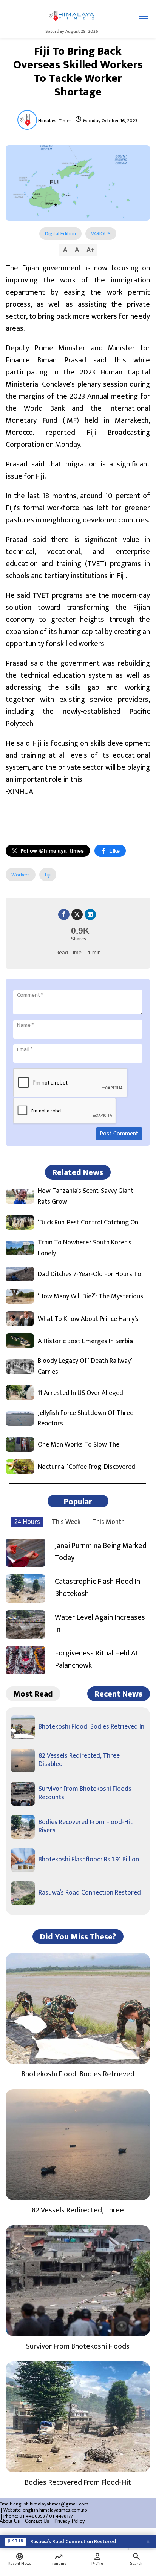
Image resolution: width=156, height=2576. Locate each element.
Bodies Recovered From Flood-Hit (78, 2482)
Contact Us (37, 2521)
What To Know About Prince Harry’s (88, 1319)
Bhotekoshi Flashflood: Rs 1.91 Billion (89, 1860)
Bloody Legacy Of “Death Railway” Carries (86, 1367)
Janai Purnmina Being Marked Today (101, 1552)
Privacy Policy (70, 2521)
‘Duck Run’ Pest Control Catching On (88, 1223)
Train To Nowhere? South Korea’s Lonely (85, 1248)
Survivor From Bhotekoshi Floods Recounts (85, 1793)
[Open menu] (144, 19)
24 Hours (27, 1522)
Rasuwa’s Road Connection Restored (90, 1893)
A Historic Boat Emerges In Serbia (85, 1342)
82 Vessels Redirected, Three (78, 2210)
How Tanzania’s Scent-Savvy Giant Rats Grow (86, 1197)
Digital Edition (60, 234)
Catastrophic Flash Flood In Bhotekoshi (97, 1588)
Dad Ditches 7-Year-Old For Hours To (90, 1274)
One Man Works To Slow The (79, 1445)
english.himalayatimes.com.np (55, 2510)
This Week (66, 1522)
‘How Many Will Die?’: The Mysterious (90, 1297)
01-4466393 (32, 2516)
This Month (108, 1522)
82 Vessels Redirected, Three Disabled (79, 1760)
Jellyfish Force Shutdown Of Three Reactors (86, 1419)
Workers (21, 875)
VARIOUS (101, 234)
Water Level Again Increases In (100, 1623)
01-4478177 (61, 2516)
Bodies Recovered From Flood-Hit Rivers (86, 1826)
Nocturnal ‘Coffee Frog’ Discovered (86, 1467)
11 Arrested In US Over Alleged (80, 1393)
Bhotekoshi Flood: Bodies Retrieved (78, 2074)
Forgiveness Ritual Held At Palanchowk (97, 1659)
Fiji (48, 875)
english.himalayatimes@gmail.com (51, 2504)
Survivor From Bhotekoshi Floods (78, 2346)
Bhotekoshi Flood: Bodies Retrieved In (91, 1727)
